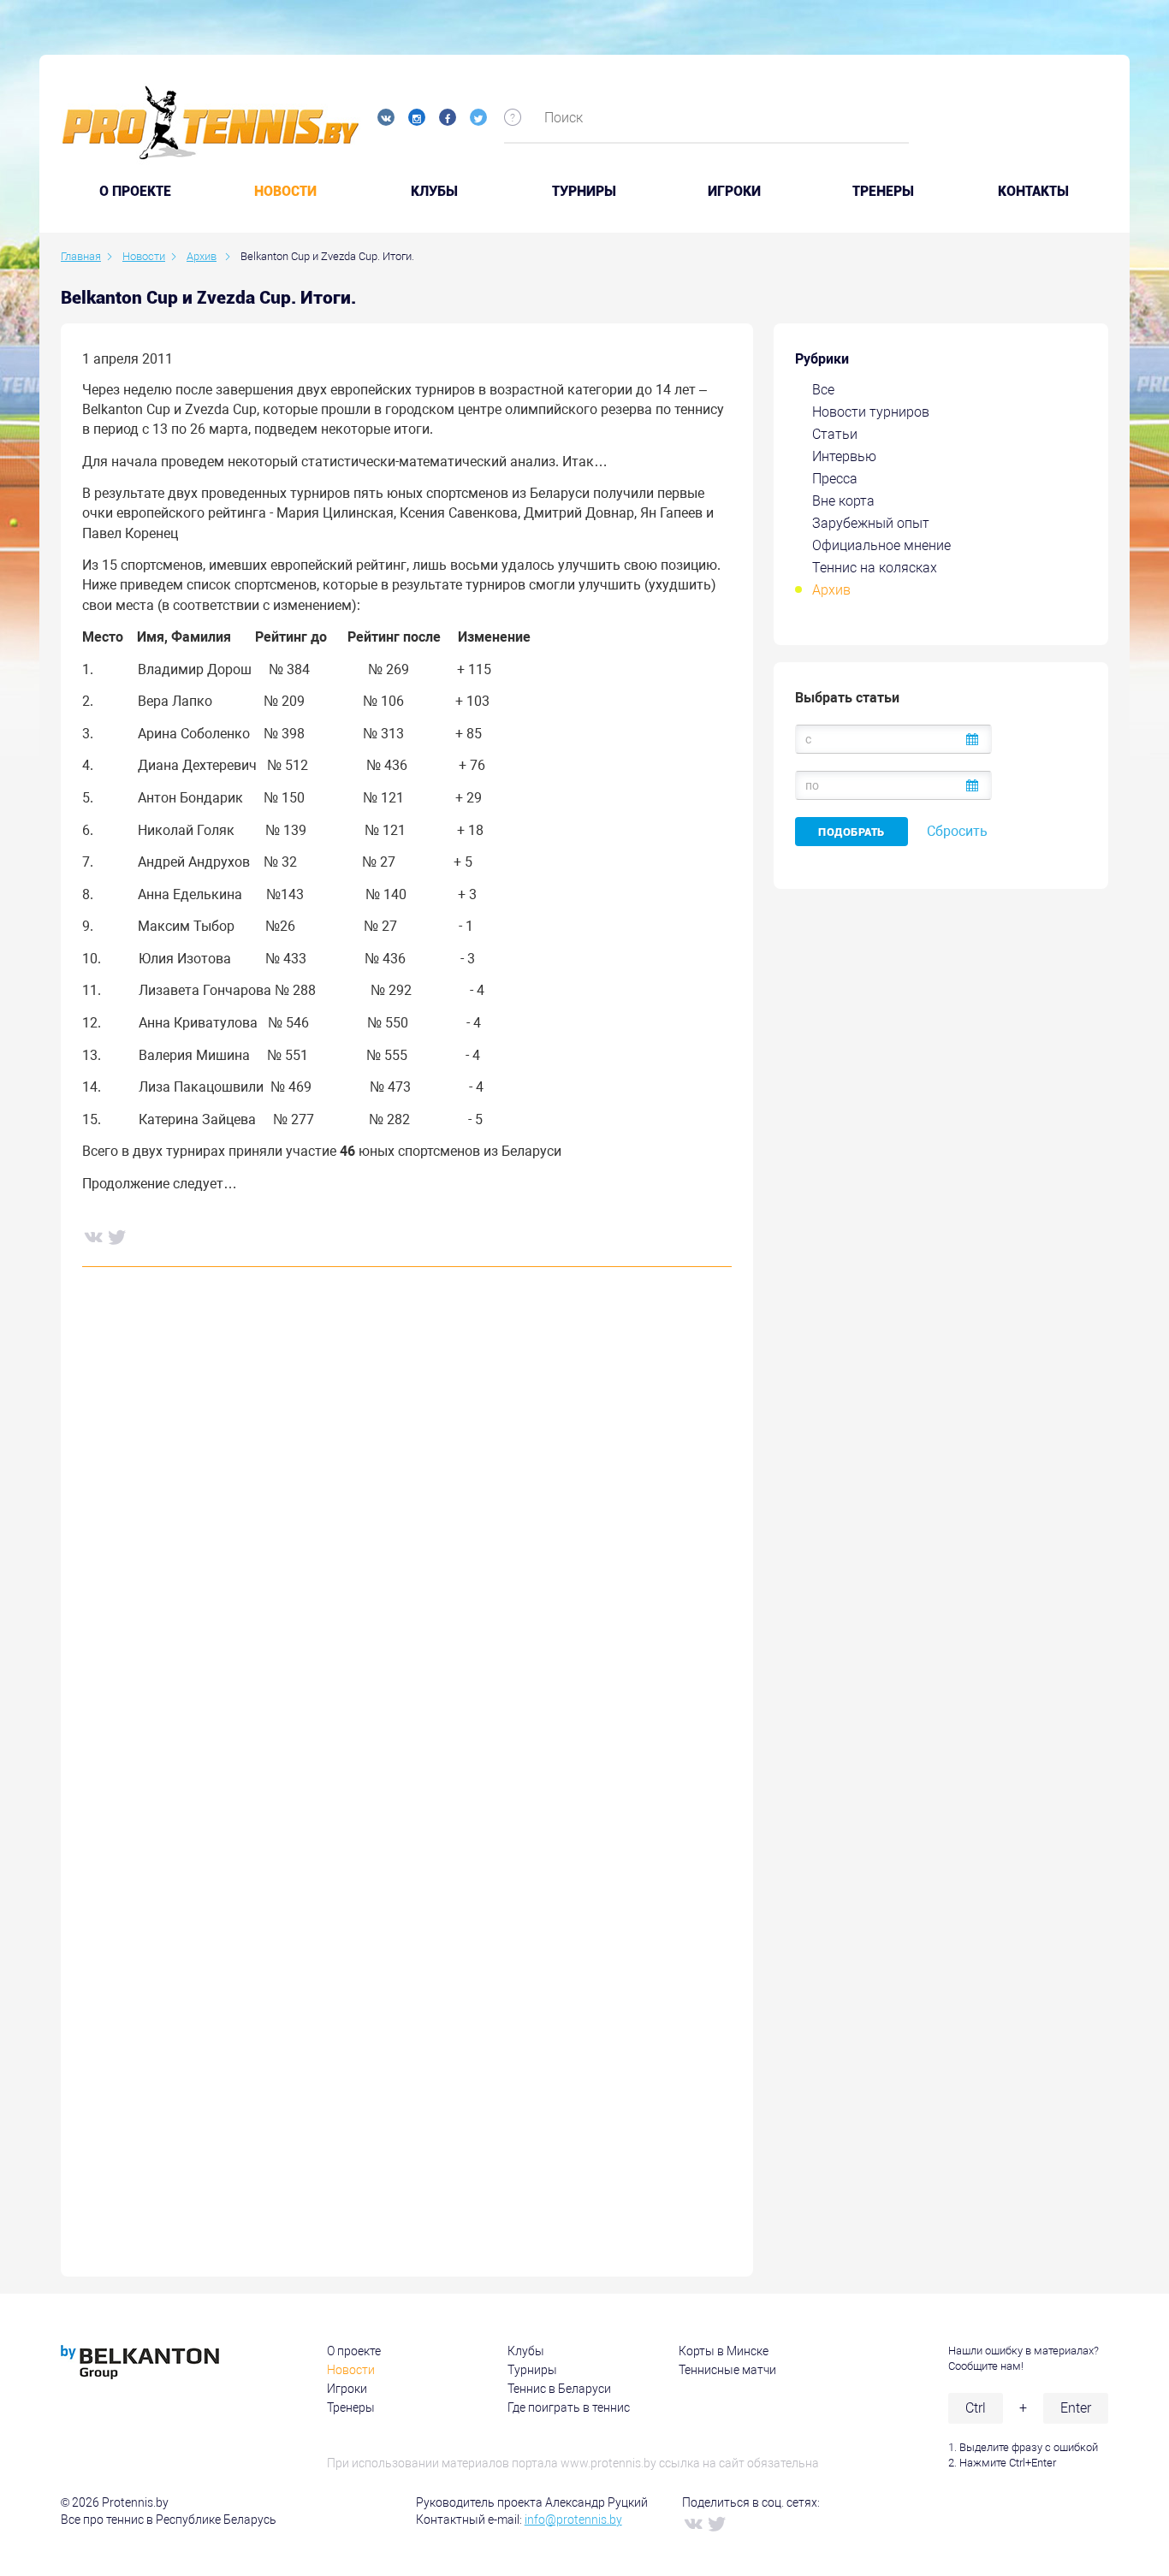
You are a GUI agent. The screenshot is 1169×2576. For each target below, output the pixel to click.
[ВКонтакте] (92, 1236)
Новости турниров (871, 412)
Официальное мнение (881, 545)
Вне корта (843, 501)
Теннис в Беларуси (559, 2389)
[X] (116, 1236)
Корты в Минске (724, 2351)
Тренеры (883, 192)
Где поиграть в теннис (569, 2407)
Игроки (734, 192)
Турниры (584, 192)
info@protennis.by (573, 2520)
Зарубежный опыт (871, 523)
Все (823, 390)
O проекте (135, 192)
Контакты (1033, 192)
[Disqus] (407, 1541)
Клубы (434, 192)
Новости (285, 192)
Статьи (835, 434)
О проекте (354, 2351)
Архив (831, 590)
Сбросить (957, 831)
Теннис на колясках (875, 568)
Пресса (835, 479)
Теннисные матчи (727, 2370)
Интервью (844, 456)
